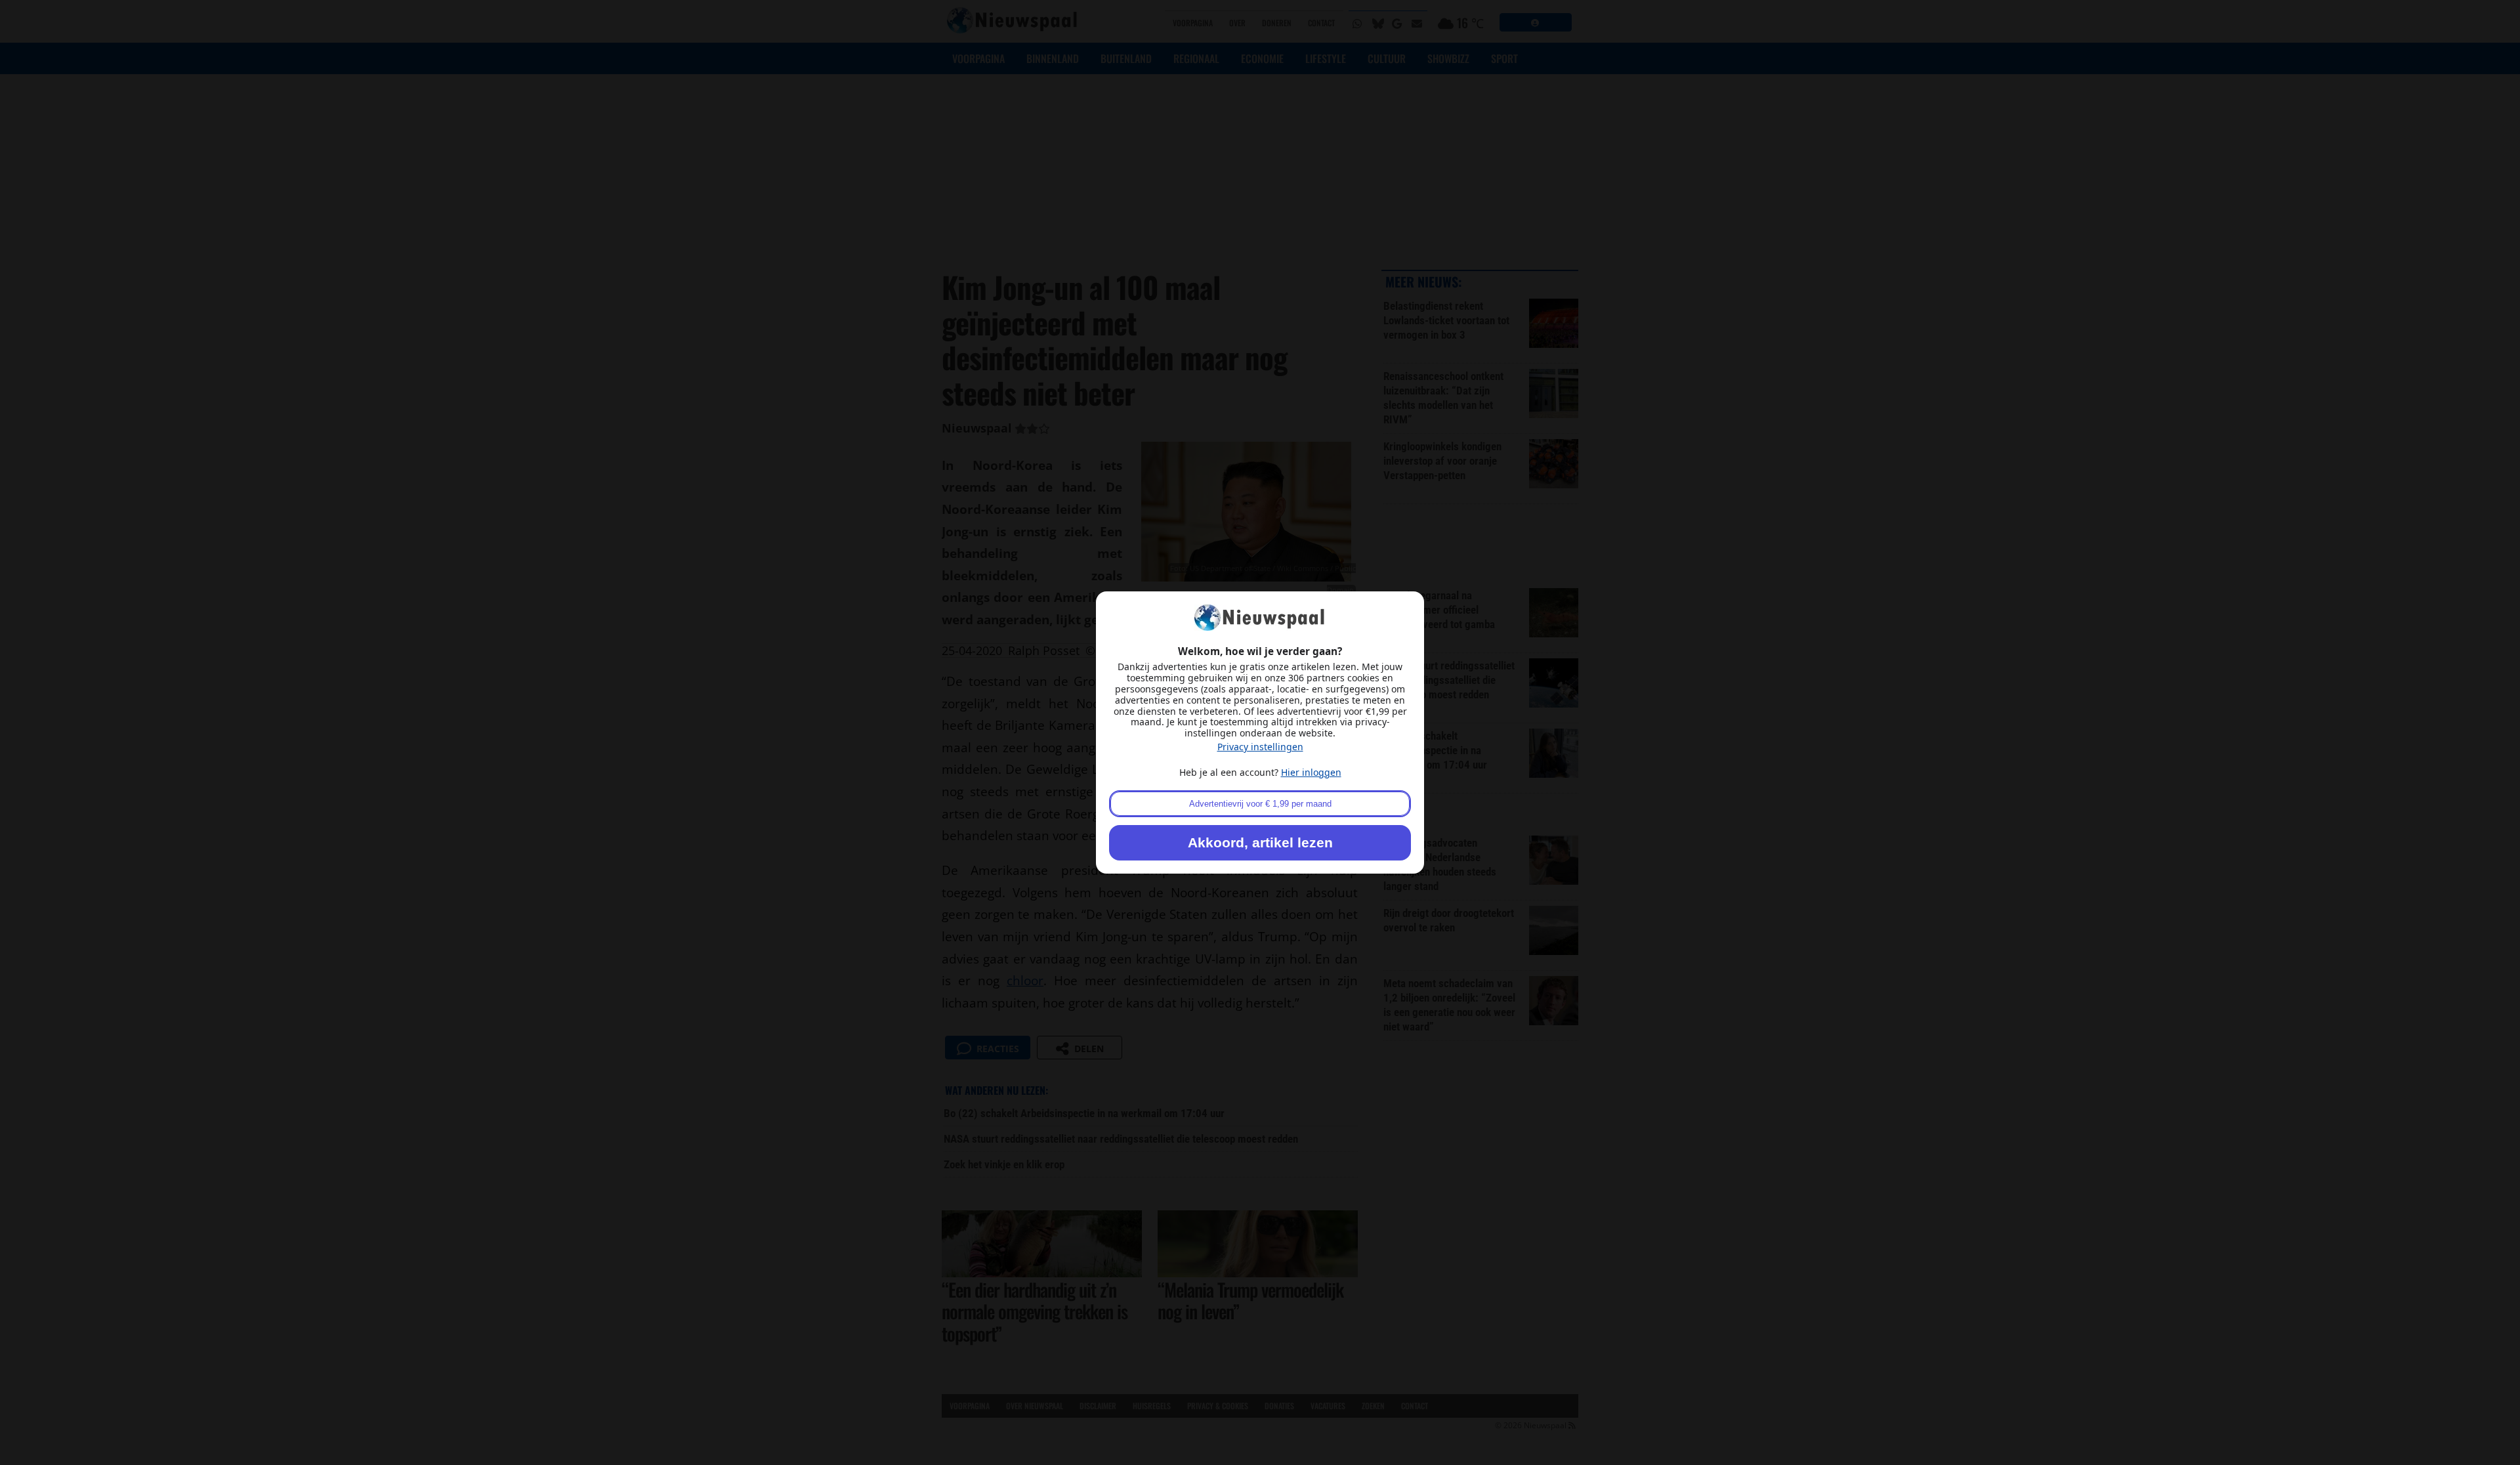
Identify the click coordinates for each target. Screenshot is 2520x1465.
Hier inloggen (1311, 772)
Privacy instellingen (1260, 747)
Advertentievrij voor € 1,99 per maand (1260, 804)
